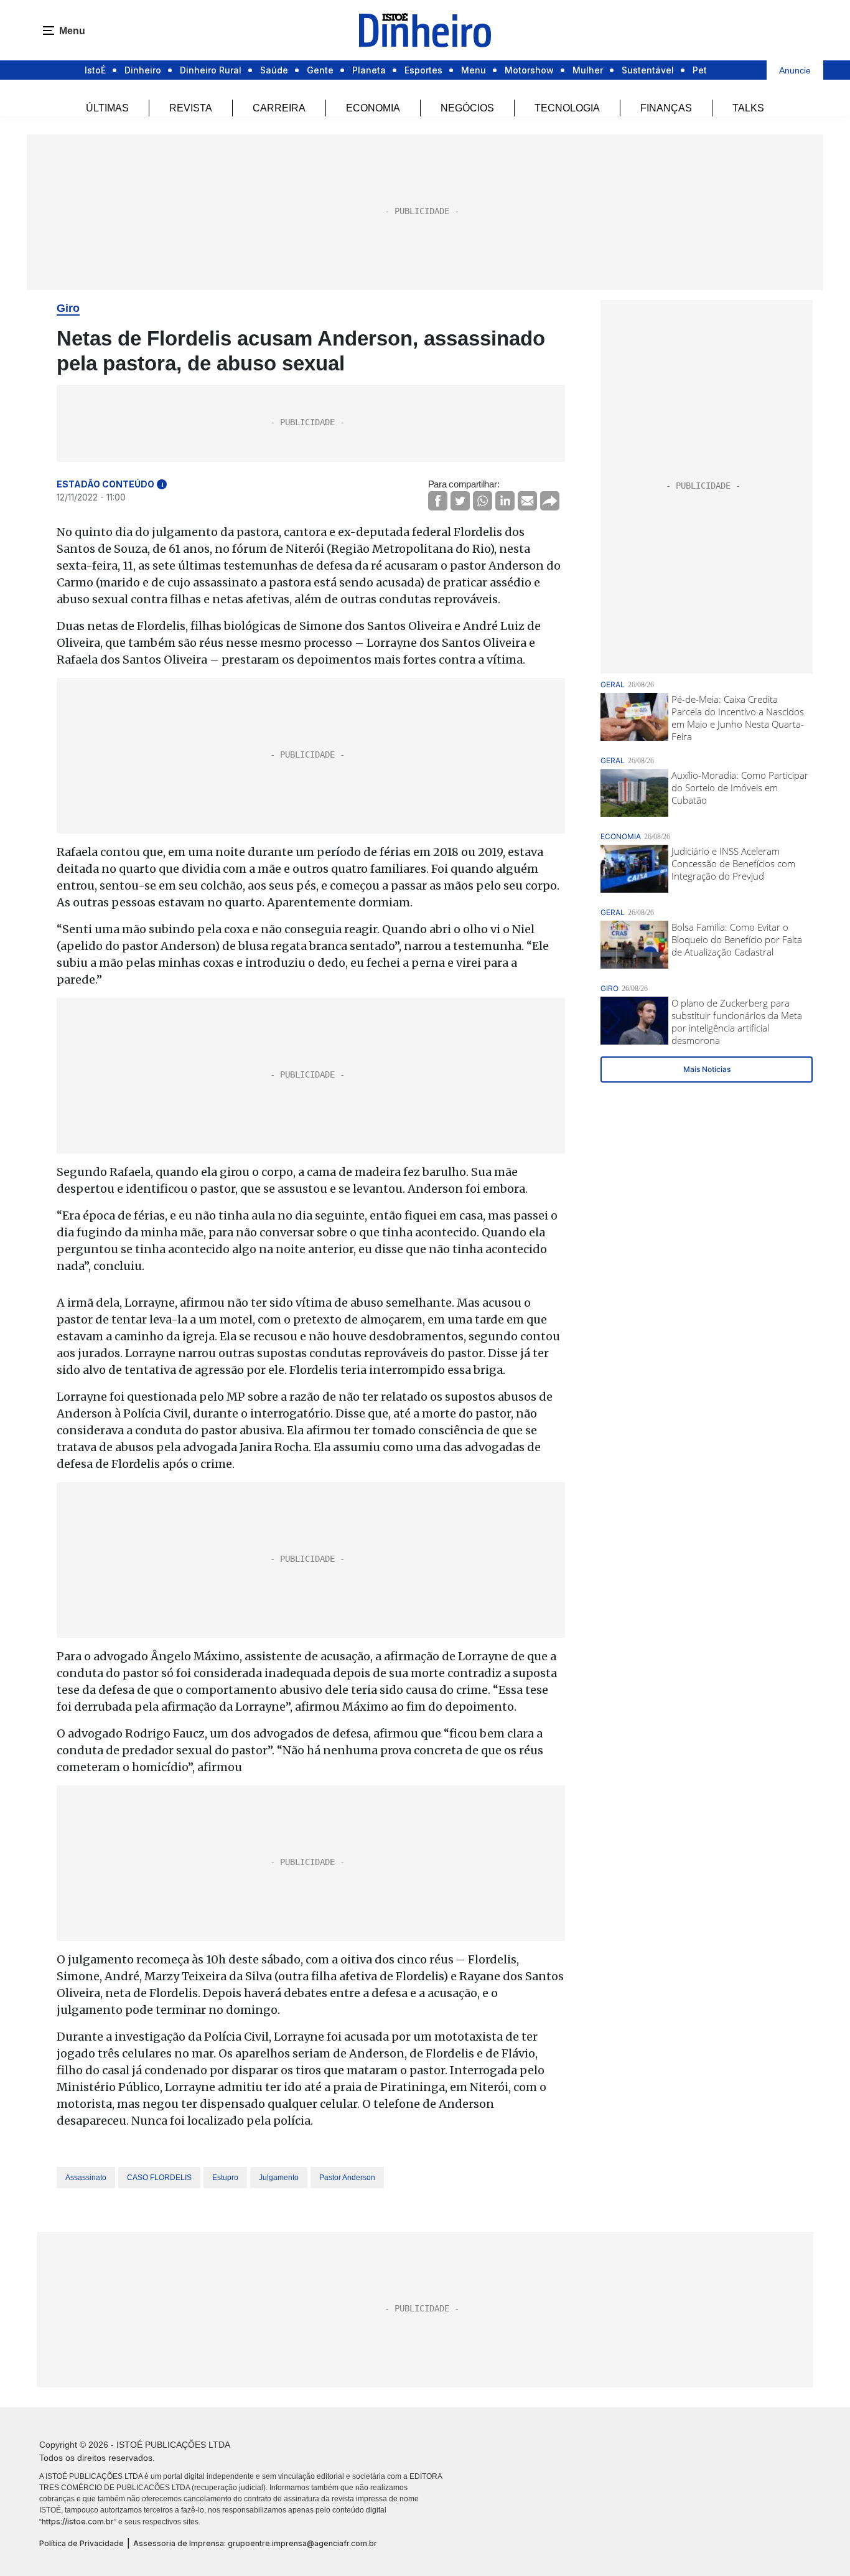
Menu (474, 70)
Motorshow (529, 70)
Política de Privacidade (82, 2543)
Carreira (279, 108)
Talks (748, 108)
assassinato (86, 2178)
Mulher (588, 70)
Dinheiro (143, 70)
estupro (225, 2178)
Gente (320, 70)
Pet (700, 70)
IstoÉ (95, 70)
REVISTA (191, 108)
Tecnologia (567, 108)
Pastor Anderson (347, 2178)
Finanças (666, 108)
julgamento (279, 2178)
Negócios (467, 108)
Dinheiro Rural (211, 70)
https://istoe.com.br (78, 2522)
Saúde (274, 70)
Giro (68, 308)
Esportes (423, 70)
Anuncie (795, 70)
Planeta (369, 70)
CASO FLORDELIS (159, 2178)
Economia (373, 108)
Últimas (107, 108)
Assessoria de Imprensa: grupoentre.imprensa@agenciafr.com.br (255, 2543)
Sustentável (648, 70)
